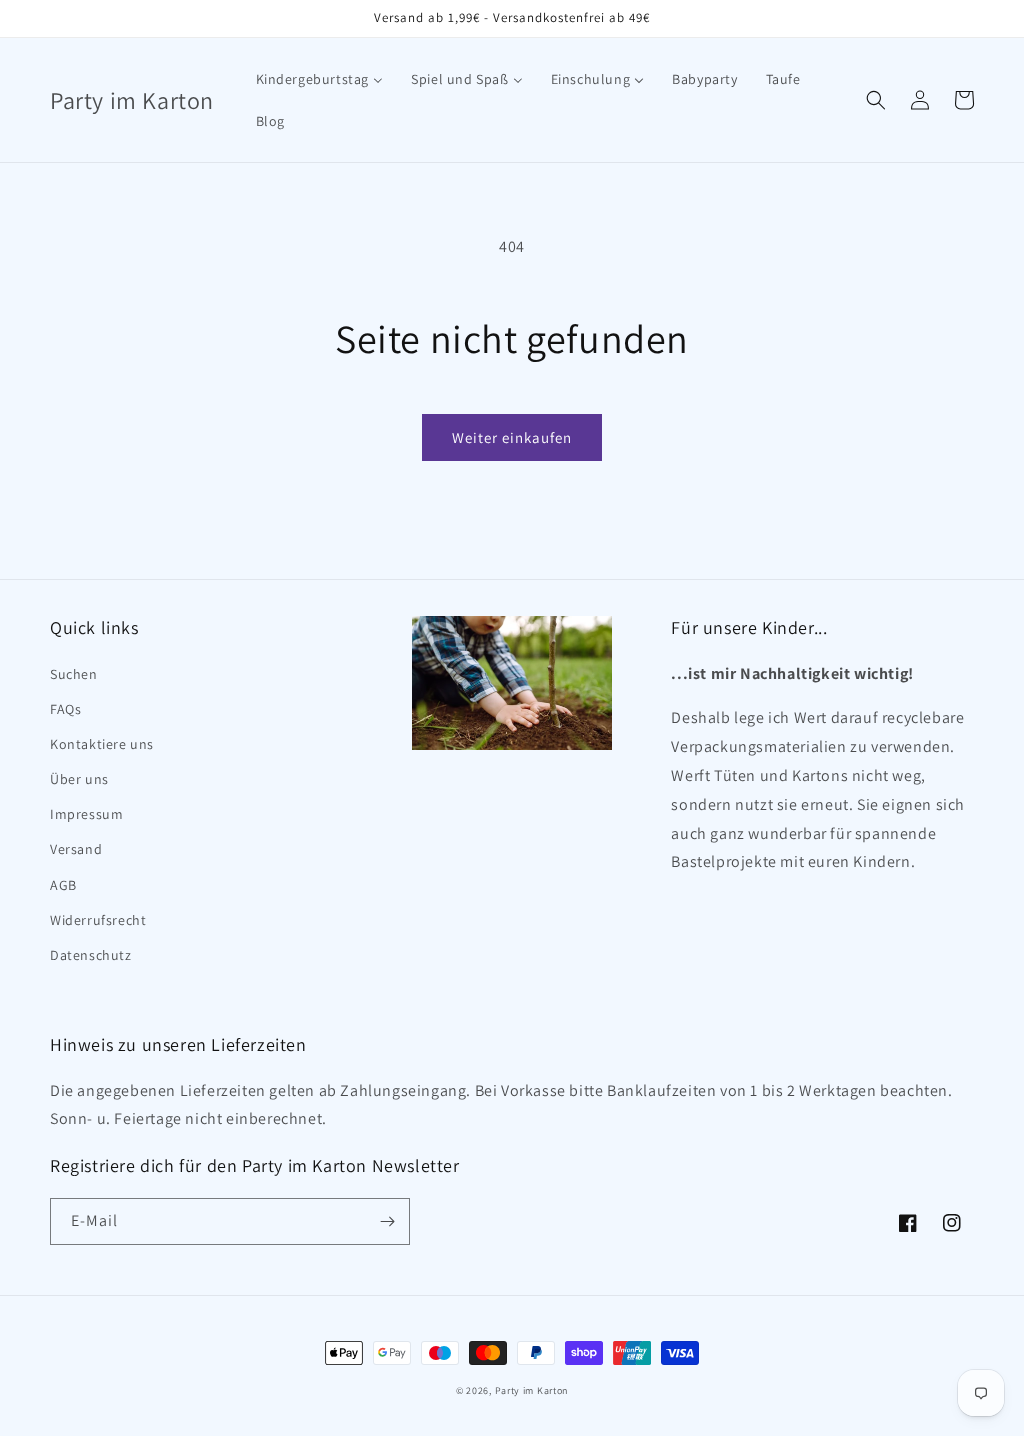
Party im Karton (532, 1390)
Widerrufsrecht (98, 920)
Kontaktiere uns (102, 744)
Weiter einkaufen (512, 437)
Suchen (74, 674)
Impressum (86, 814)
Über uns (79, 779)
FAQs (65, 709)
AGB (63, 885)
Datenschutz (91, 955)
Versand (76, 849)
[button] (876, 100)
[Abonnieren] (387, 1221)
